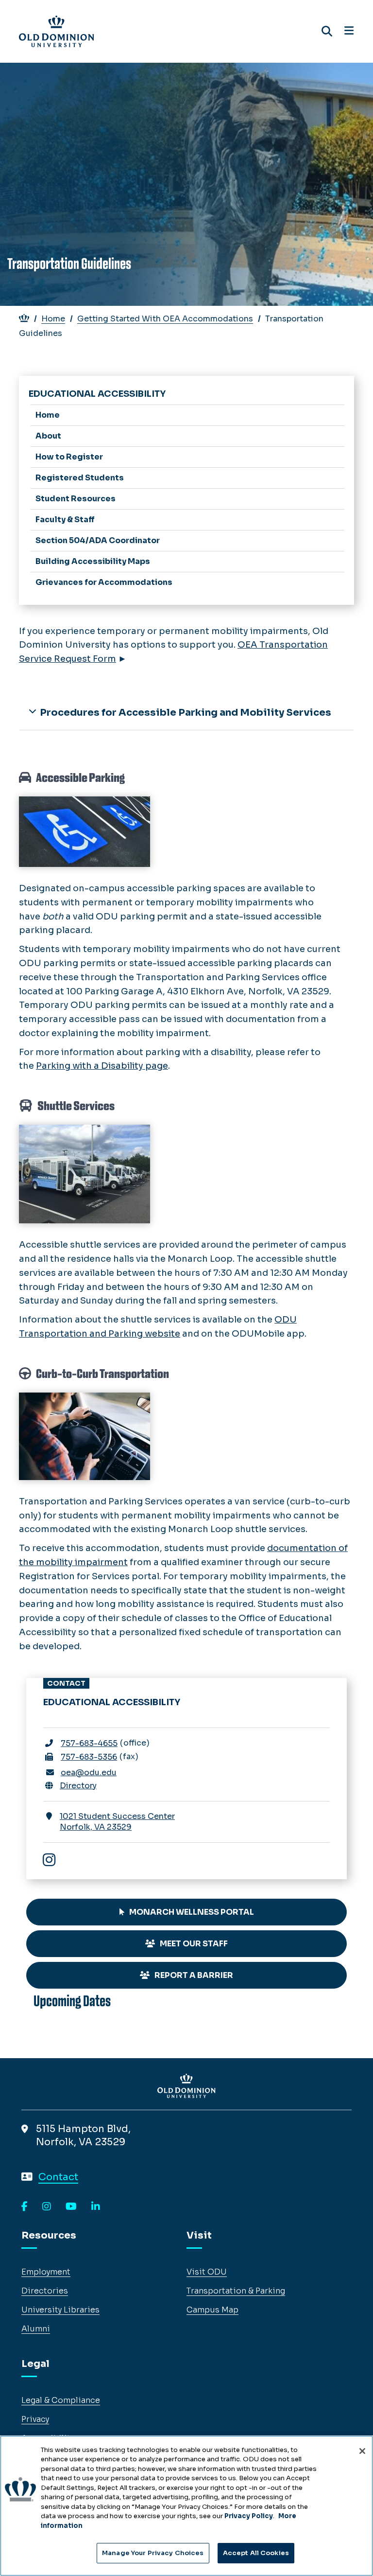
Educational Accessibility (97, 394)
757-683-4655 (89, 1743)
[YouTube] (71, 2207)
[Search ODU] (327, 31)
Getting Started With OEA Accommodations (165, 319)
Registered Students (80, 478)
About (48, 436)
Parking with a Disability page (102, 1066)
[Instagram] (54, 1861)
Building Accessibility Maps (93, 561)
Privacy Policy (249, 2516)
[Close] (362, 2451)
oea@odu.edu (89, 1773)
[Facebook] (25, 2207)
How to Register (69, 457)
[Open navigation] (349, 31)
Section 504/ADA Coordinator (98, 540)
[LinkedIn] (96, 2207)
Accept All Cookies (256, 2553)
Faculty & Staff (65, 520)
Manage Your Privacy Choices (153, 2553)
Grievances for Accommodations (104, 582)
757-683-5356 (89, 1757)
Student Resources (76, 499)
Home (53, 319)
